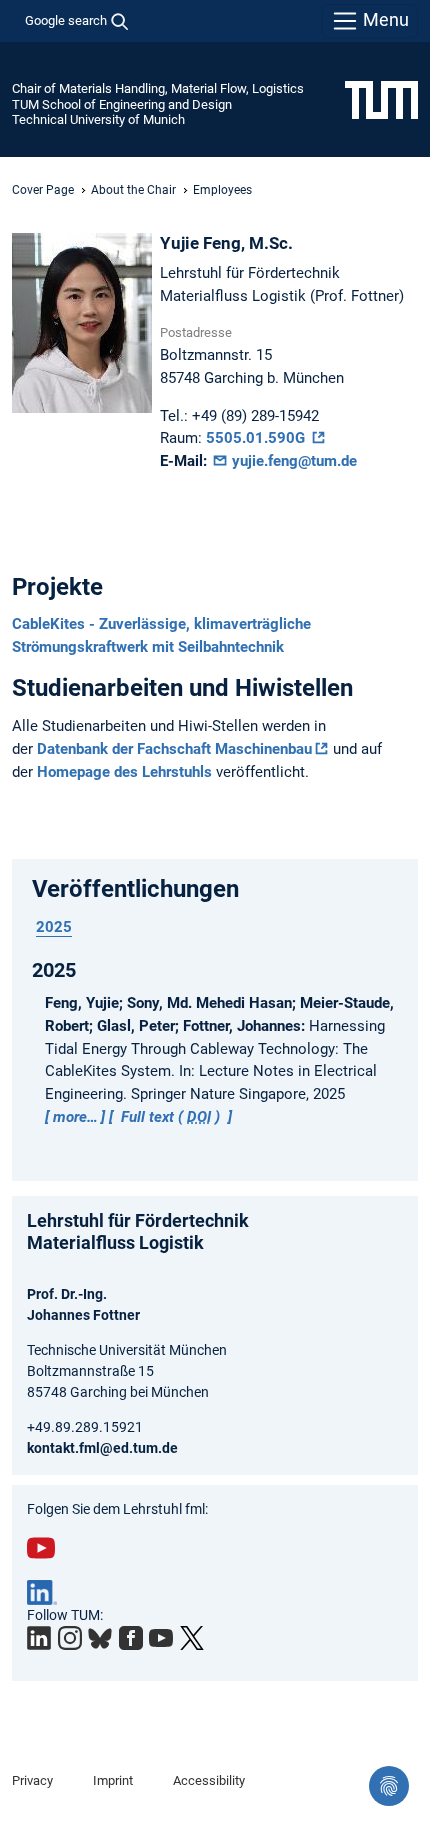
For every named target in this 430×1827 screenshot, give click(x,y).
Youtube (41, 1548)
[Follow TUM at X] (192, 1638)
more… (75, 1117)
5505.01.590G (257, 438)
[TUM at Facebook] (131, 1638)
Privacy (32, 1780)
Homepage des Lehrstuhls (124, 772)
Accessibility (209, 1780)
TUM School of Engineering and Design (122, 104)
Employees (222, 190)
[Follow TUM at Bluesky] (100, 1639)
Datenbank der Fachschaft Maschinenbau (174, 749)
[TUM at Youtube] (161, 1638)
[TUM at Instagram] (70, 1638)
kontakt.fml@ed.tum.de (102, 1448)
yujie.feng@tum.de (292, 461)
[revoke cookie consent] (389, 1786)
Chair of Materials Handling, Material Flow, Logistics (158, 88)
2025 (54, 927)
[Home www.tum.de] (381, 99)
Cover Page (43, 190)
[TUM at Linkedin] (39, 1638)
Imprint (113, 1780)
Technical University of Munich (98, 119)
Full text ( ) (170, 1117)
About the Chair (133, 190)
